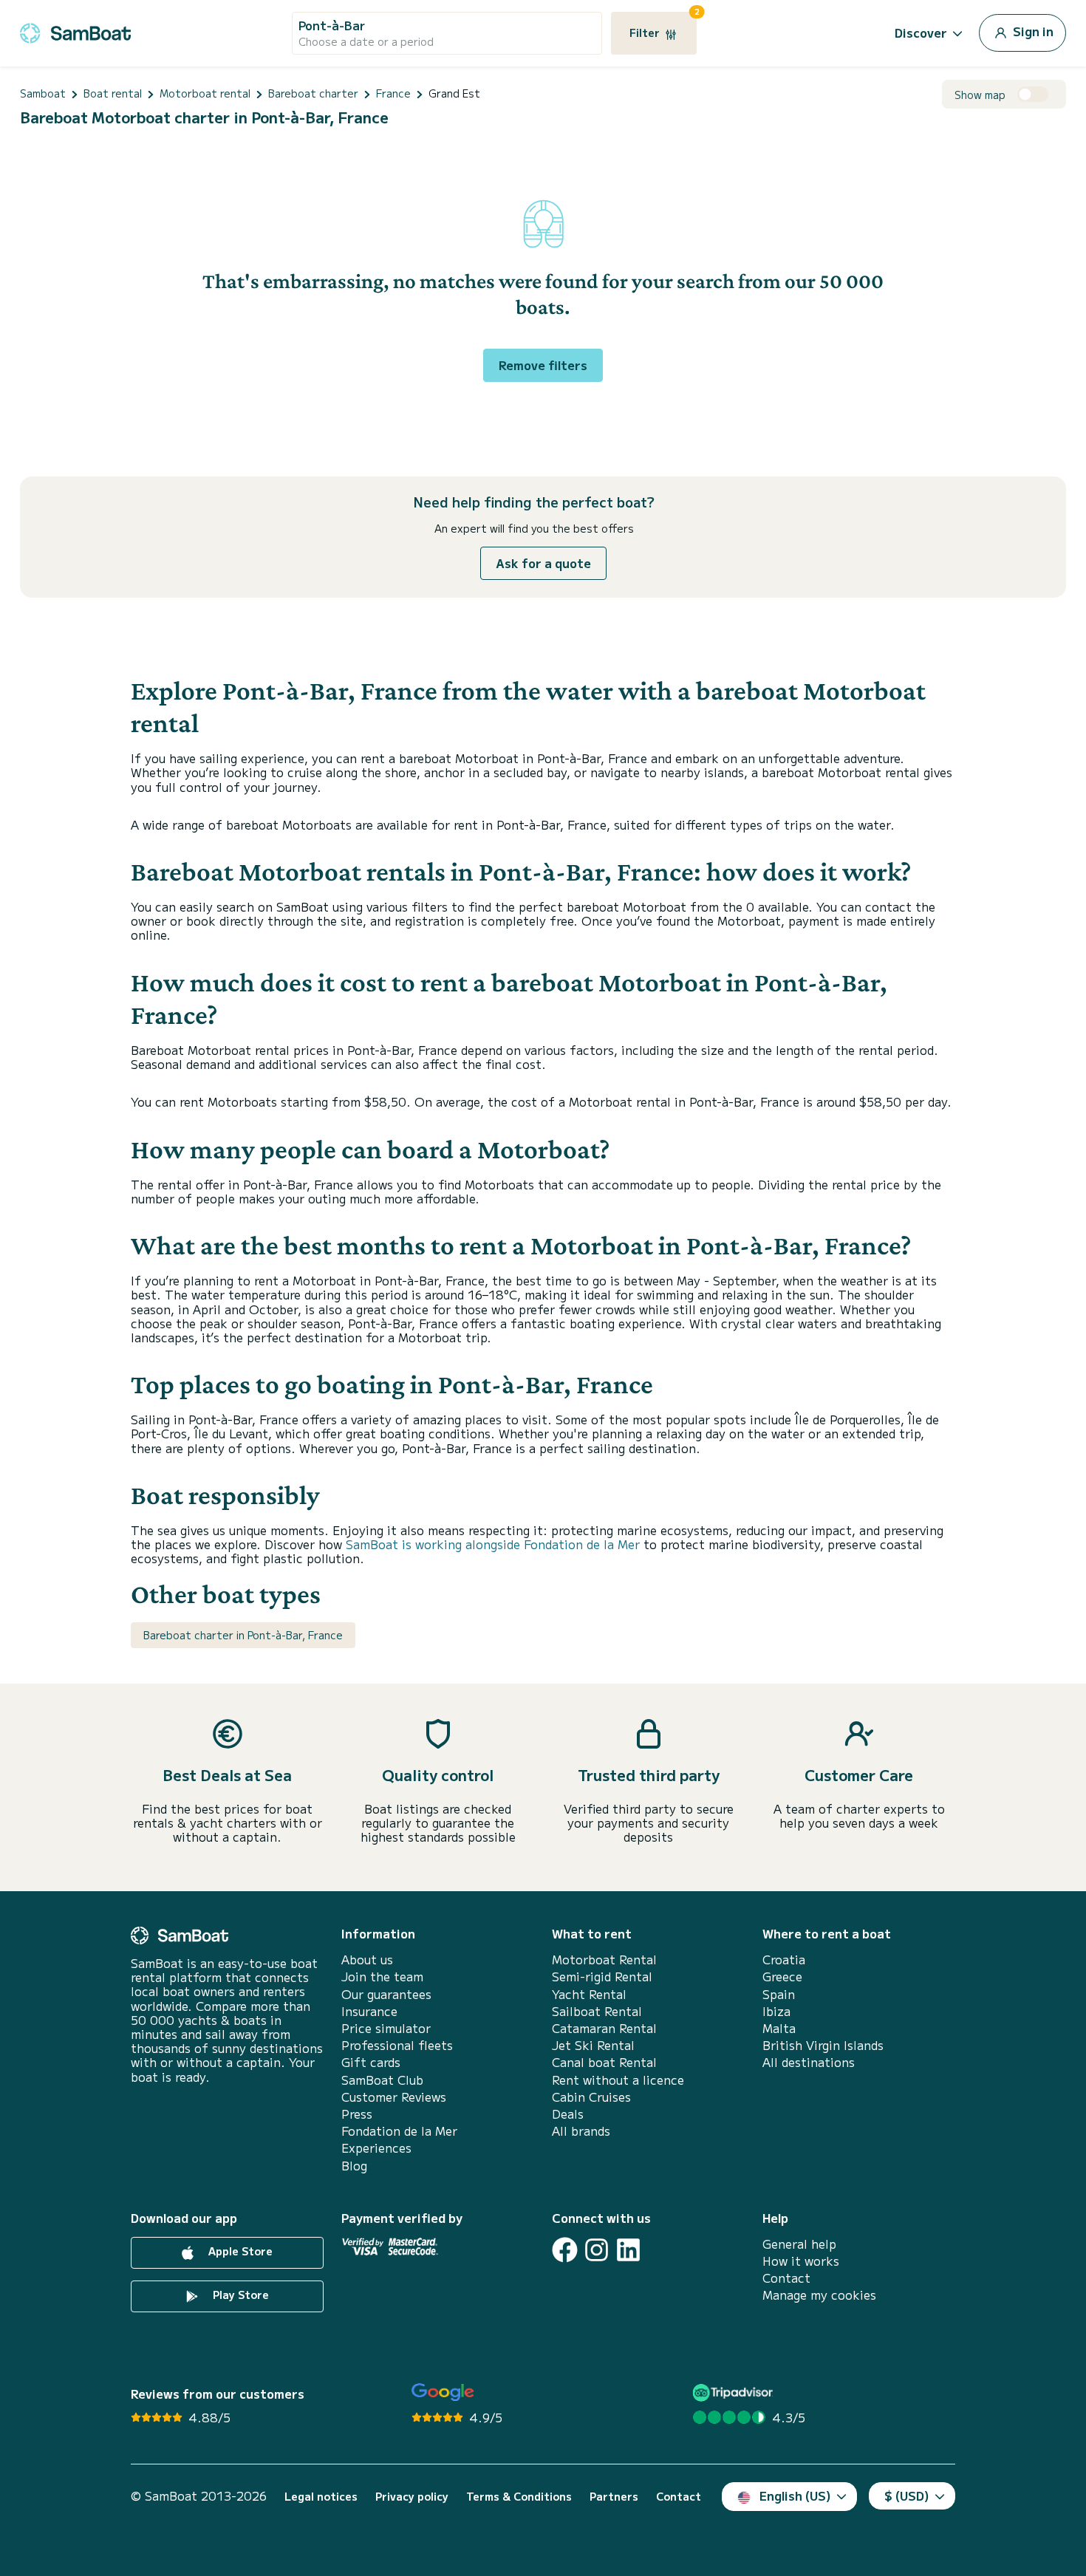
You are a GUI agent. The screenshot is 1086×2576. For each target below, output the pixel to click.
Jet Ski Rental (593, 2045)
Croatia (784, 1960)
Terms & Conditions (519, 2497)
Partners (614, 2497)
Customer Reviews (394, 2097)
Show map (980, 95)
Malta (779, 2028)
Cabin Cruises (591, 2097)
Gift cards (371, 2062)
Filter (663, 26)
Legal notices (321, 2497)
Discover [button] (921, 33)
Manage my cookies (819, 2295)
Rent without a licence (618, 2080)
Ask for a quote (543, 563)
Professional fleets (397, 2045)
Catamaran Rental (604, 2028)
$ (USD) (907, 2495)
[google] (443, 2392)
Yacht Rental (589, 1994)
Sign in (1032, 31)
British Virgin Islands (823, 2045)
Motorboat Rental (604, 1960)
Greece (782, 1977)
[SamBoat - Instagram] (597, 2250)
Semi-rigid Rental (602, 1977)
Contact (786, 2278)
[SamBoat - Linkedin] (628, 2250)
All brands (581, 2131)
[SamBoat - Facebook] (565, 2250)
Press (357, 2114)
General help (799, 2244)
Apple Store (239, 2251)
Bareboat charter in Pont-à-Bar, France (243, 1635)
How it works (801, 2261)
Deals (568, 2114)
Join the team (382, 1977)
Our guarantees (386, 1994)
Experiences (376, 2148)
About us (367, 1960)
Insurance (369, 2011)
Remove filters (543, 365)
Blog (354, 2166)
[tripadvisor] (735, 2392)
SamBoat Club (382, 2080)
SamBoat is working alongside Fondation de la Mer (493, 1544)
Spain (779, 1994)
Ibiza (776, 2011)
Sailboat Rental (597, 2011)
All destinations (809, 2062)
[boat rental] (75, 31)
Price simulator (386, 2028)
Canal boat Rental (604, 2062)
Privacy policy (412, 2497)
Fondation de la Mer (399, 2131)
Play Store (239, 2295)
